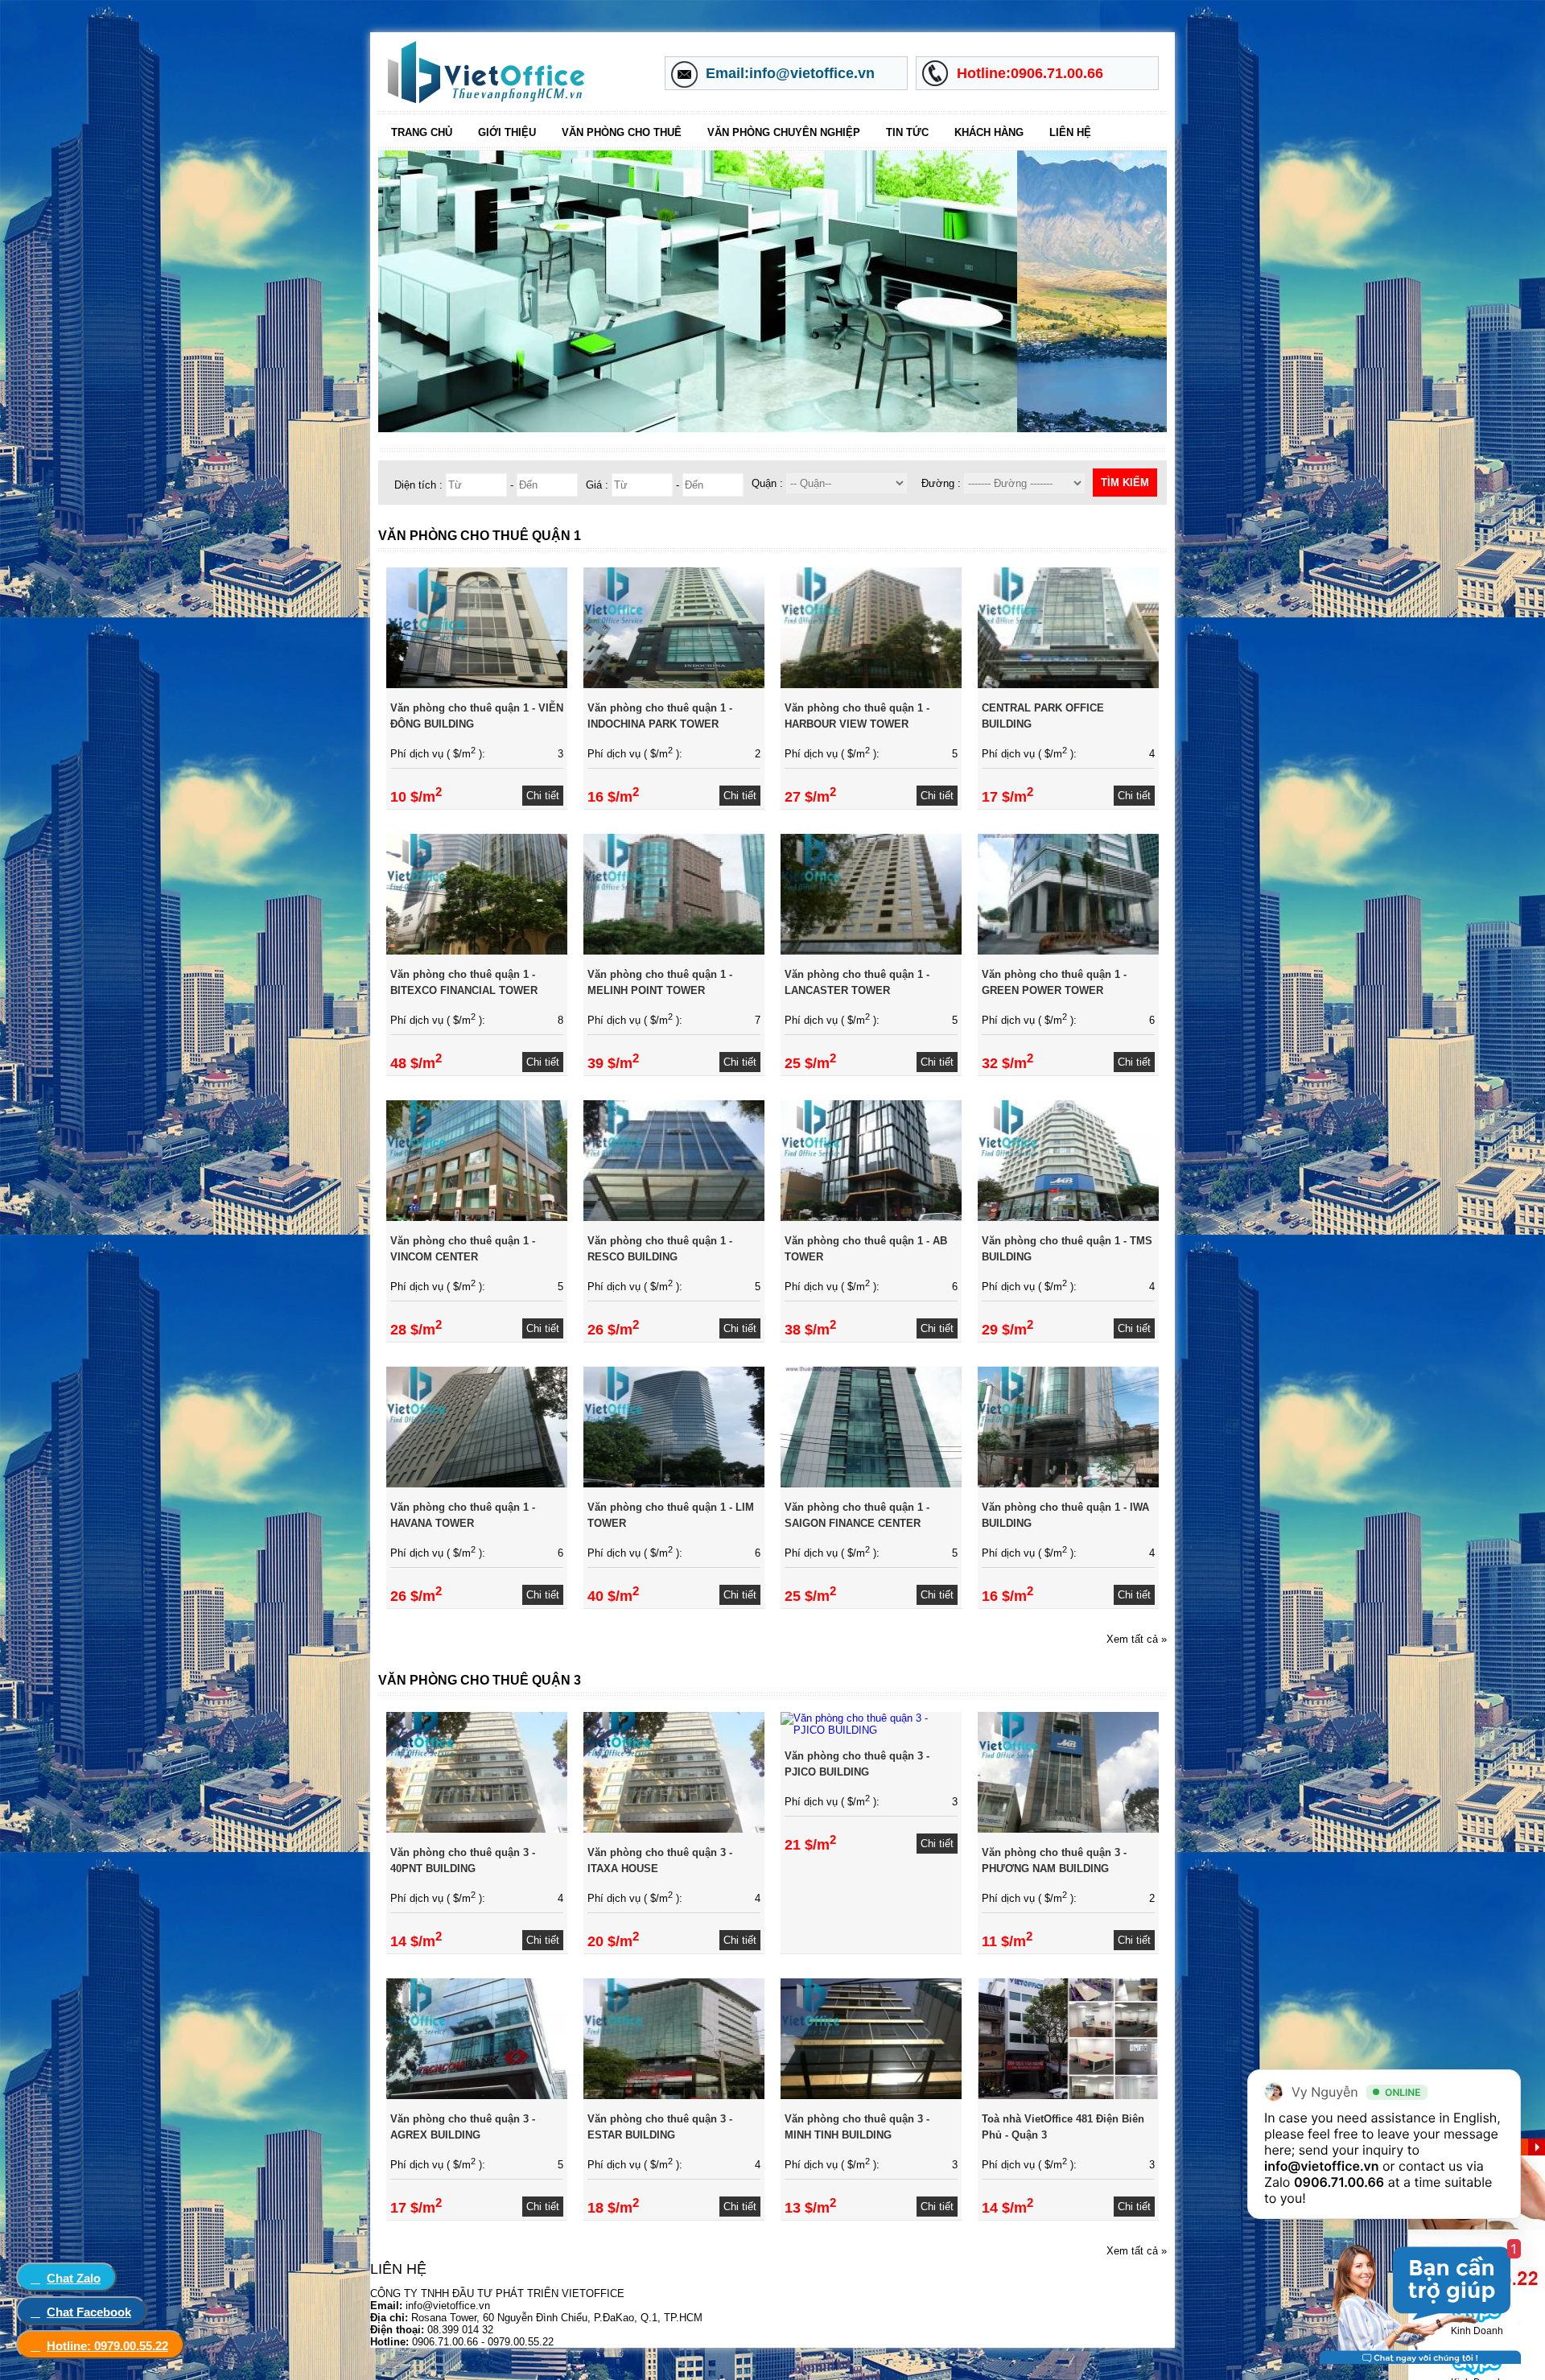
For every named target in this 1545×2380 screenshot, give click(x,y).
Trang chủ (422, 132)
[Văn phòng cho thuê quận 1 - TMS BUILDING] (1068, 1217)
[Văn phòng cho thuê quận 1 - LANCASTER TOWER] (871, 951)
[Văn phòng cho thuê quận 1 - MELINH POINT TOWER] (674, 951)
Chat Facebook (89, 2312)
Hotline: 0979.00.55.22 (107, 2346)
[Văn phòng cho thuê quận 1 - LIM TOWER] (674, 1484)
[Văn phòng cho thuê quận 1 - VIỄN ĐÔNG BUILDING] (477, 685)
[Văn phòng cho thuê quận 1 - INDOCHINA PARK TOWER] (674, 685)
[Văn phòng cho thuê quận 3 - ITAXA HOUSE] (674, 1829)
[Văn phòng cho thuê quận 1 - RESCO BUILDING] (674, 1217)
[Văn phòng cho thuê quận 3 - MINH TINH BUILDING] (871, 2095)
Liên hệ (1070, 132)
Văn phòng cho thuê (622, 132)
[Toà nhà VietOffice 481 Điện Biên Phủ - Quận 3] (1068, 2095)
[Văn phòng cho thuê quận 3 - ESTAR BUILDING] (674, 2095)
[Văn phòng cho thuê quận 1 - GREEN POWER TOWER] (1068, 951)
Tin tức (907, 132)
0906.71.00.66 (1339, 2182)
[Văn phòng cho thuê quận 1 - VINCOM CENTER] (477, 1217)
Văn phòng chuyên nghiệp (784, 132)
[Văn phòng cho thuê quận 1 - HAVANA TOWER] (477, 1484)
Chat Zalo (74, 2278)
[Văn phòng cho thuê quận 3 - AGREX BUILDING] (477, 2095)
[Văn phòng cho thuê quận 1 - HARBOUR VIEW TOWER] (871, 685)
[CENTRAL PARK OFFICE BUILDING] (1068, 685)
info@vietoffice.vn (1322, 2166)
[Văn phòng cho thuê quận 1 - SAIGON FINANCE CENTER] (871, 1484)
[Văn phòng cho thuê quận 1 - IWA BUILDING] (1068, 1484)
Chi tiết (543, 796)
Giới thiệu (507, 132)
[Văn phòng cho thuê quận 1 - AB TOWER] (871, 1217)
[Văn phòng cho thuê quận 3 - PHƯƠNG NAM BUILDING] (1068, 1829)
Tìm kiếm (1125, 483)
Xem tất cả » (1137, 1639)
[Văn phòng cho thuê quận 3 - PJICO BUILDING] (871, 1730)
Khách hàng (989, 132)
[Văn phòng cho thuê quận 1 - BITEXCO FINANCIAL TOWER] (477, 951)
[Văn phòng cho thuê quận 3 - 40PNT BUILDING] (477, 1829)
